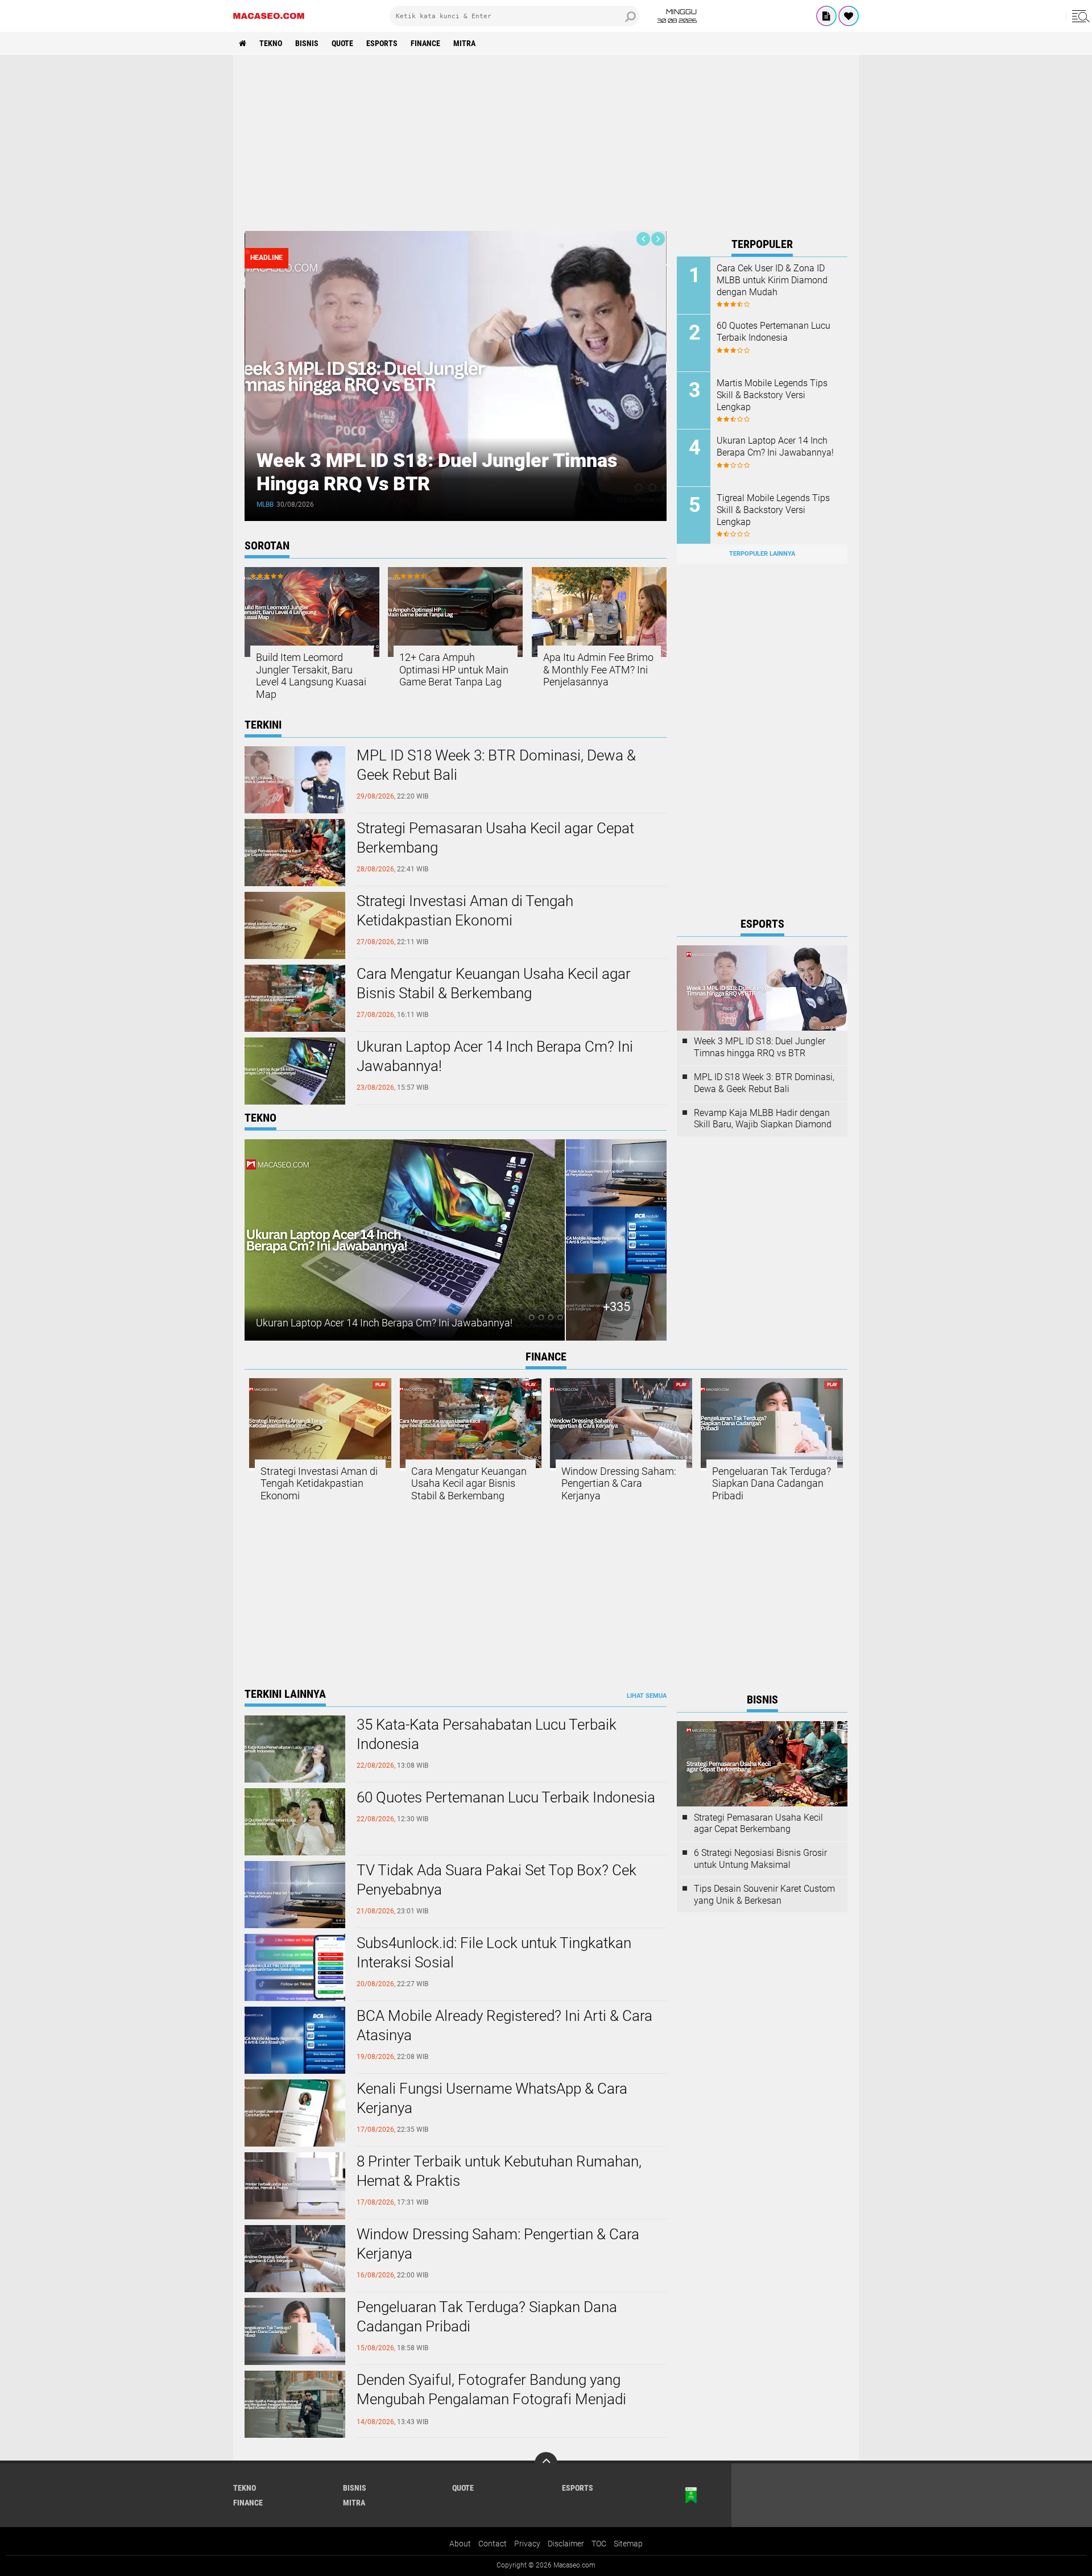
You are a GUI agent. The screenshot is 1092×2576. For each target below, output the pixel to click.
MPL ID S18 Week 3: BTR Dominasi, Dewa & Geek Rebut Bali (496, 765)
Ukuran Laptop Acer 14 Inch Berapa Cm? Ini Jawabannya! (495, 1056)
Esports (382, 43)
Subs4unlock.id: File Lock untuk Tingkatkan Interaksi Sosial (494, 1953)
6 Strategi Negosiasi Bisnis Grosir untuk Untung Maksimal (760, 1859)
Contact (493, 2544)
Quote (342, 43)
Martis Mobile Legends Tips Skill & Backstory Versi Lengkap (772, 395)
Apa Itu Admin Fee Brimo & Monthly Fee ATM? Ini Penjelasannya (598, 669)
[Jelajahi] (1079, 16)
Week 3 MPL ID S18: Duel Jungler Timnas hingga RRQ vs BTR (760, 1047)
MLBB (265, 505)
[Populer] (849, 16)
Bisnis (307, 43)
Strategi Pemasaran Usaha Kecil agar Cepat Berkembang (495, 838)
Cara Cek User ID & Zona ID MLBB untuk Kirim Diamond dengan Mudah (772, 280)
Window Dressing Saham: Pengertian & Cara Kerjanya (619, 1483)
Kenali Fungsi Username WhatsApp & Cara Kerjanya (492, 2098)
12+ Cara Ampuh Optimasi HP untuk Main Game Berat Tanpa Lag (454, 669)
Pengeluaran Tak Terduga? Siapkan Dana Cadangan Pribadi (772, 1483)
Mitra (464, 43)
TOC (599, 2544)
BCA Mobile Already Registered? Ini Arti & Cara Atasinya (504, 2025)
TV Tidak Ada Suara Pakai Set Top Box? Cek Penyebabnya (497, 1880)
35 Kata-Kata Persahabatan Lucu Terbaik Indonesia (487, 1734)
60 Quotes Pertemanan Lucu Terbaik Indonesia (773, 332)
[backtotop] (546, 2463)
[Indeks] (826, 16)
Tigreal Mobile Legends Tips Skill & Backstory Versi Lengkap (773, 510)
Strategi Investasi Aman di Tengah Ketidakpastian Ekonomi (465, 911)
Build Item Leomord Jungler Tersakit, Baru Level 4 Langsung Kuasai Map (311, 676)
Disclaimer (566, 2544)
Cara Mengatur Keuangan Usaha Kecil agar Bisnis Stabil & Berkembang (494, 983)
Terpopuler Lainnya (762, 554)
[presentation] (643, 239)
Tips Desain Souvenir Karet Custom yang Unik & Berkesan (764, 1895)
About (460, 2544)
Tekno (271, 43)
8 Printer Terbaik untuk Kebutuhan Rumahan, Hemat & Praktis (499, 2171)
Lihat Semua (647, 1696)
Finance (425, 43)
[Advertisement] (546, 143)
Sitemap (628, 2544)
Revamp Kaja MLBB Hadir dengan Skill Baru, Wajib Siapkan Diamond (763, 1119)
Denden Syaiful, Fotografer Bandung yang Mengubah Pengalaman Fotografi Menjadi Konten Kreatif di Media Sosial (491, 2399)
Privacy (527, 2544)
